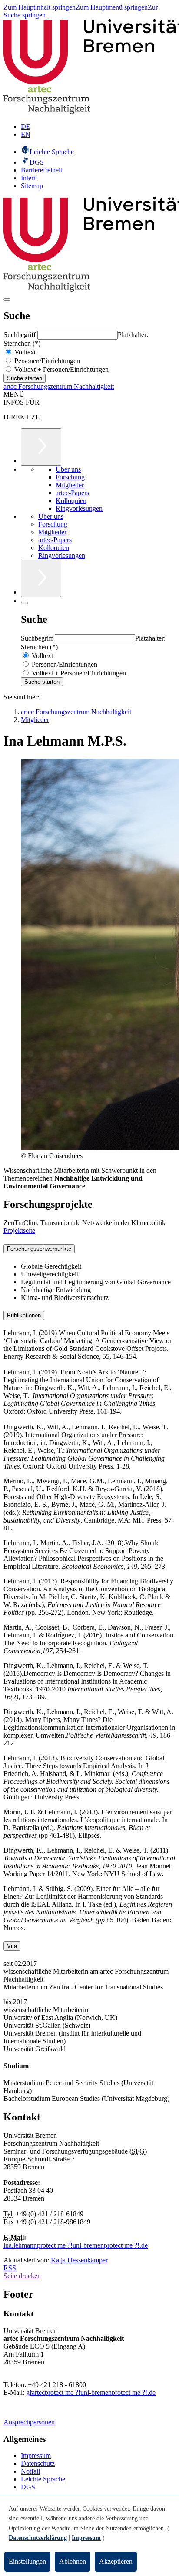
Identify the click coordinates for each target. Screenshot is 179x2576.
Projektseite (19, 1231)
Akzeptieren (116, 2561)
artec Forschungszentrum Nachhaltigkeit (59, 387)
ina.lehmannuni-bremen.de (76, 2245)
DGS (28, 2487)
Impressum (36, 2456)
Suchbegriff (20, 335)
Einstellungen (27, 2561)
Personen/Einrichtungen (46, 361)
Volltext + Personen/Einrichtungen (61, 370)
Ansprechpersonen (29, 2422)
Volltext (24, 352)
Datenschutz (38, 2463)
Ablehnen (73, 2561)
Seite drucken (22, 2276)
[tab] (89, 1249)
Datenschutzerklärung (38, 2538)
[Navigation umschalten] (7, 300)
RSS (10, 2268)
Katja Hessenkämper (79, 2260)
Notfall (30, 2471)
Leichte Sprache (43, 2479)
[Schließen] (24, 603)
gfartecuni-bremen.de (91, 2392)
